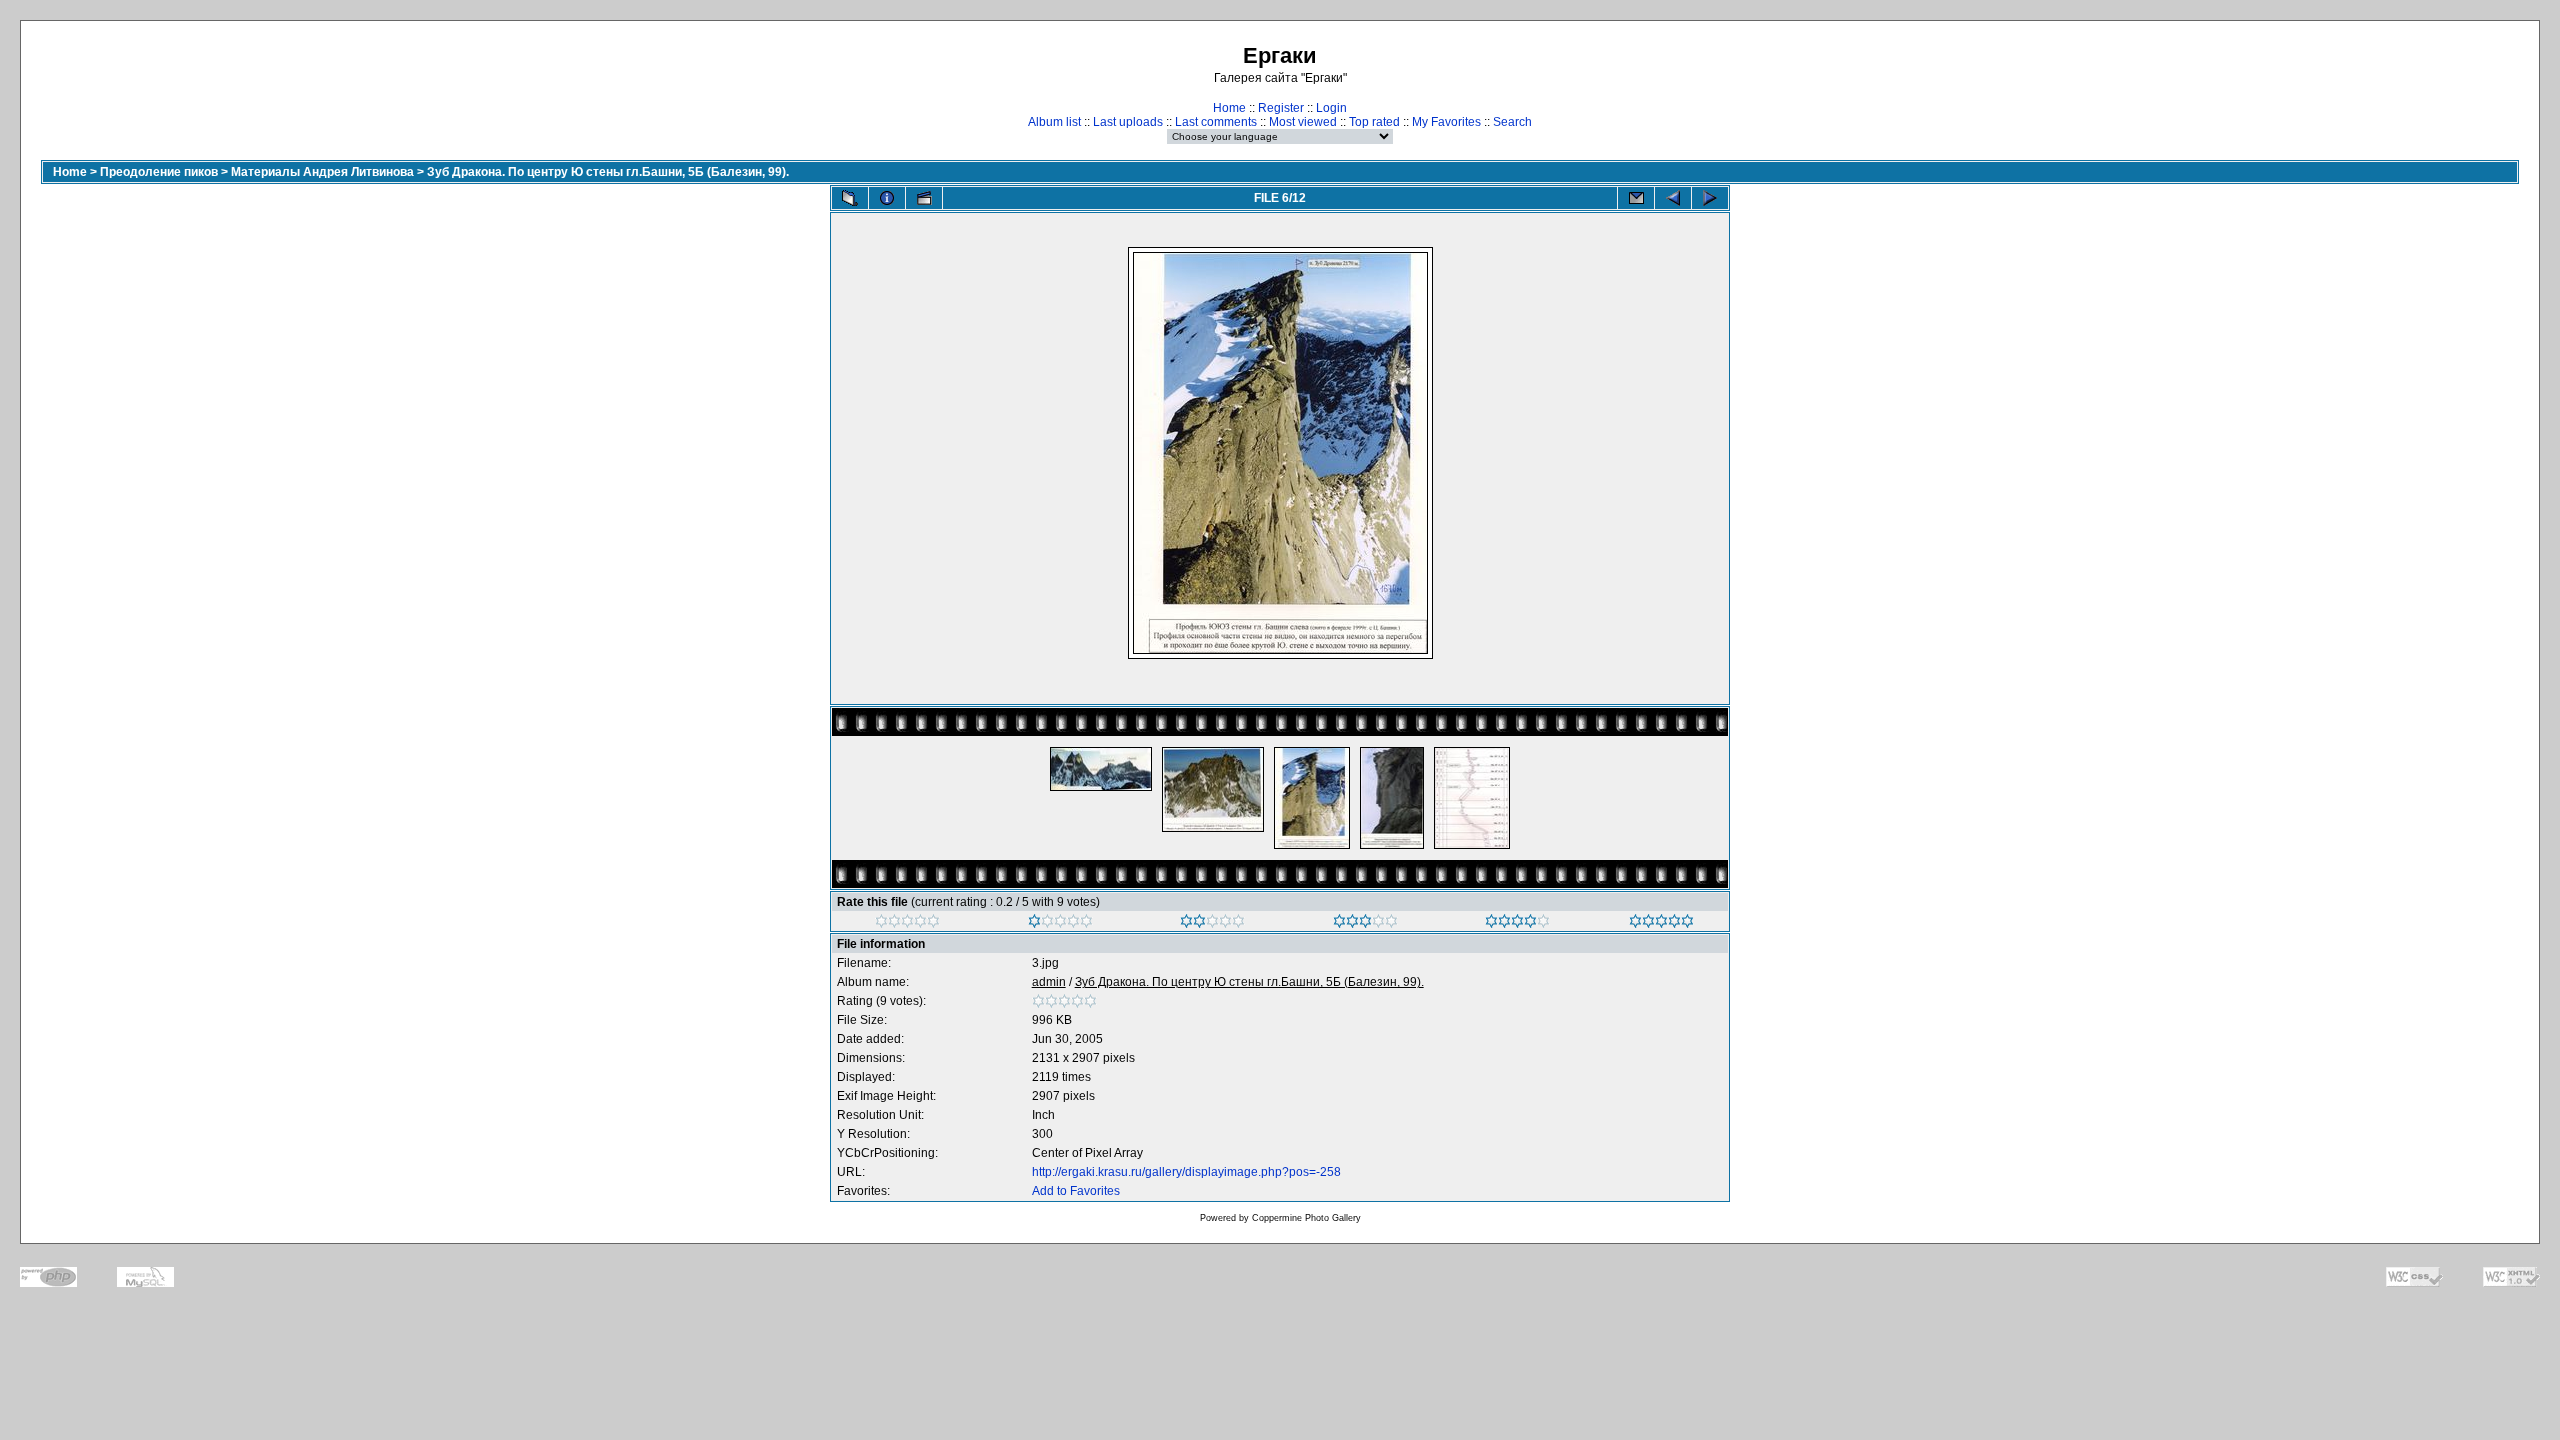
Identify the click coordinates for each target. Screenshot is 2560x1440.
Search (1512, 122)
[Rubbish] (907, 924)
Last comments (1216, 122)
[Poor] (1060, 924)
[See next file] (1710, 198)
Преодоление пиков (159, 172)
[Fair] (1212, 924)
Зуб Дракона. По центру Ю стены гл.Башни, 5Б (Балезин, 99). (608, 172)
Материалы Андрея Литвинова (322, 172)
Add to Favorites (1076, 1191)
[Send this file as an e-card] (1636, 198)
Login (1331, 108)
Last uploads (1128, 122)
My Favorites (1446, 122)
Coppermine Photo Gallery (1306, 1218)
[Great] (1661, 924)
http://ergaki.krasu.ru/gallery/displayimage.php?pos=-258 (1186, 1172)
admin (1049, 982)
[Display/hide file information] (887, 198)
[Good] (1365, 924)
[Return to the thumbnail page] (850, 198)
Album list (1054, 122)
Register (1281, 108)
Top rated (1374, 122)
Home (1229, 108)
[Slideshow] (924, 198)
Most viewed (1303, 122)
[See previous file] (1673, 198)
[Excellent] (1517, 924)
